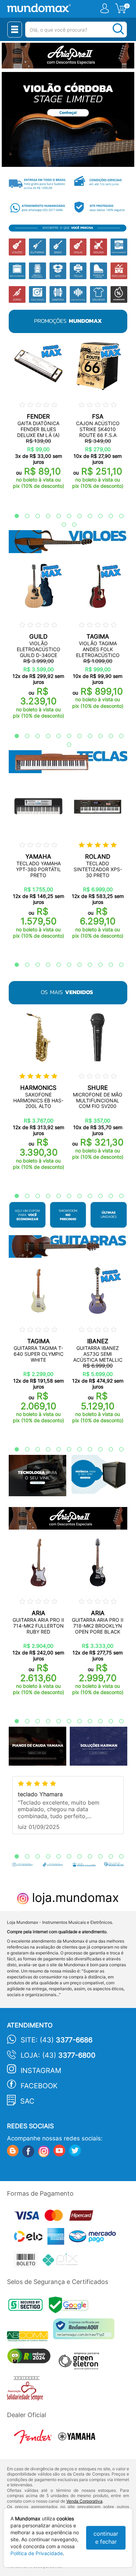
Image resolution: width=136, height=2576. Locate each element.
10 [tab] (107, 516)
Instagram (41, 2071)
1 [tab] (13, 516)
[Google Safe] (70, 2307)
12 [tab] (60, 525)
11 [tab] (118, 516)
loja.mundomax (74, 1897)
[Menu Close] (15, 30)
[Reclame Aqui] (85, 2331)
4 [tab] (45, 516)
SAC (27, 2101)
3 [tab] (34, 516)
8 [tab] (86, 516)
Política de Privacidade (37, 2553)
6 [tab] (66, 516)
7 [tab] (76, 516)
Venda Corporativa (84, 2501)
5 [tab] (55, 516)
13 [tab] (71, 525)
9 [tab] (97, 516)
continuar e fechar (106, 2538)
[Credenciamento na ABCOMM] (30, 2337)
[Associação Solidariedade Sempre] (27, 2390)
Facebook (39, 2086)
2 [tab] (24, 516)
